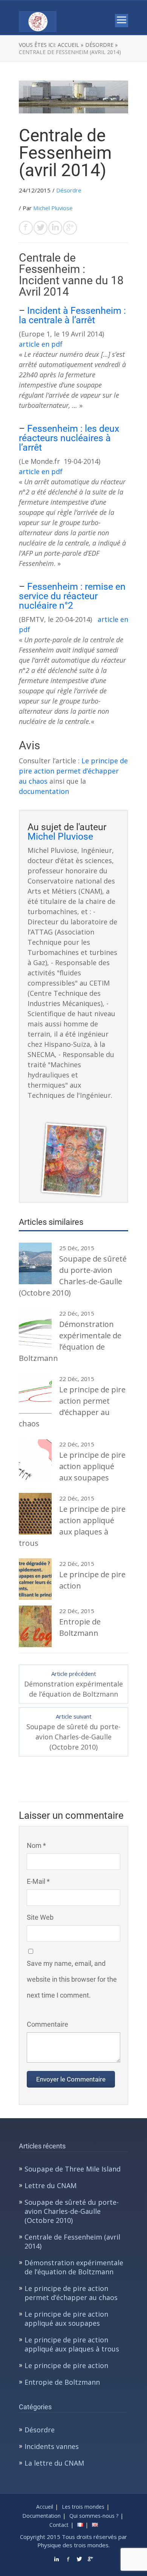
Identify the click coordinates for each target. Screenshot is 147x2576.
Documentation (41, 2516)
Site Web (40, 1917)
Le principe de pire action (66, 2365)
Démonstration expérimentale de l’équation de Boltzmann (74, 2267)
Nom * (36, 1845)
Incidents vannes (52, 2446)
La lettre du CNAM (54, 2463)
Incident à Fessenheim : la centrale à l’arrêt (72, 315)
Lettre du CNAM (51, 2185)
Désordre (69, 190)
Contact (59, 2525)
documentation (44, 791)
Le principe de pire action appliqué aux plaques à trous (72, 2344)
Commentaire (47, 2024)
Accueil (45, 2507)
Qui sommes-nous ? (94, 2516)
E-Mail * (38, 1881)
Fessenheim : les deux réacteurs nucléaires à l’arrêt (69, 438)
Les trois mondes (83, 2507)
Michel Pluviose (53, 208)
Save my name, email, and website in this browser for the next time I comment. (72, 1979)
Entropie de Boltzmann (62, 2382)
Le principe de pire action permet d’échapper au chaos (73, 771)
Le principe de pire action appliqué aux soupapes (66, 2319)
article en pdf (41, 344)
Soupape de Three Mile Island (73, 2169)
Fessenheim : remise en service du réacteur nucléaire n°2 (72, 596)
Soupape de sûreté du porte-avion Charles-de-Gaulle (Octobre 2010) (72, 2211)
